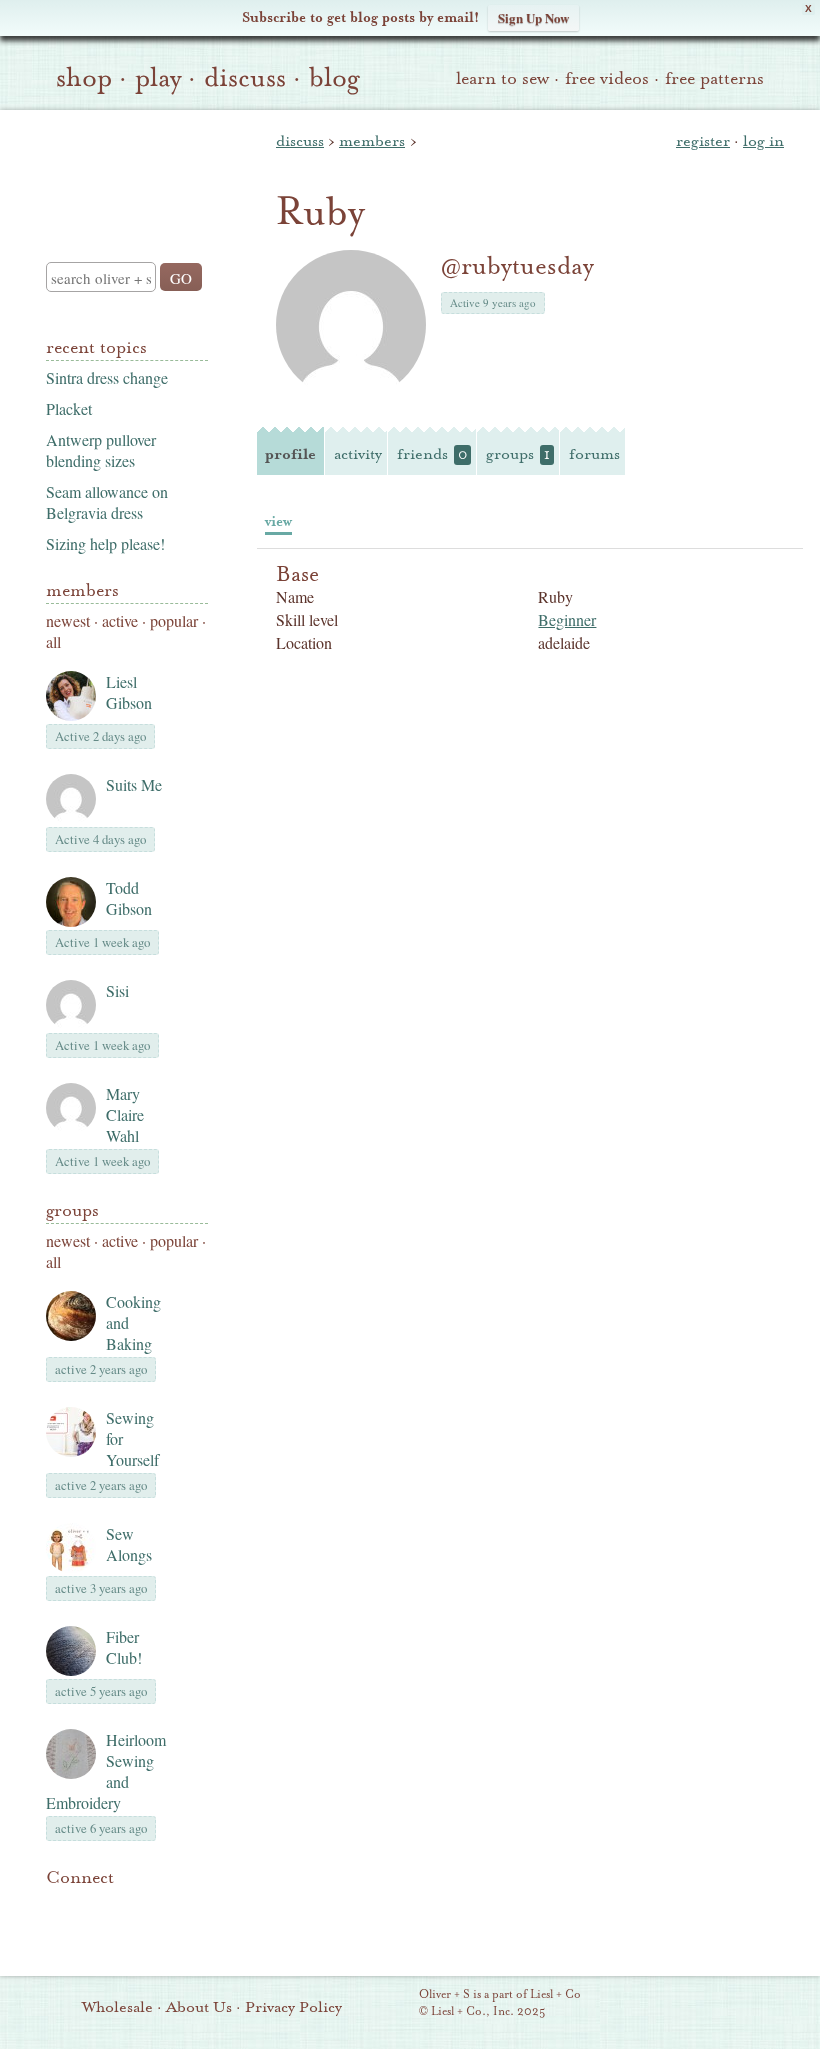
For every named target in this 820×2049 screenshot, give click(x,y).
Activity (358, 454)
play (158, 78)
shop (84, 78)
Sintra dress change (107, 377)
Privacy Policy (293, 2007)
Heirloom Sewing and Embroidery (106, 1771)
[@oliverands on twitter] (160, 1908)
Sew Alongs (129, 1544)
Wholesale (117, 2007)
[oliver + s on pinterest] (58, 1908)
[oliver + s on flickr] (92, 1908)
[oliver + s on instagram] (58, 1932)
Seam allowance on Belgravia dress (107, 502)
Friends (432, 454)
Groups (72, 1210)
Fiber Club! (124, 1647)
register (703, 141)
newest (68, 620)
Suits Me (134, 784)
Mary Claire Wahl (125, 1114)
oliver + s (122, 169)
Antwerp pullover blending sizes (101, 450)
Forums (594, 454)
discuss (245, 78)
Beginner (567, 619)
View (278, 521)
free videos (607, 78)
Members (82, 590)
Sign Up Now (533, 17)
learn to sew (502, 78)
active (120, 620)
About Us (199, 2007)
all (53, 641)
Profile (290, 454)
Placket (69, 408)
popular (174, 620)
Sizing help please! (105, 543)
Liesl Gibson (129, 692)
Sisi (117, 990)
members (372, 141)
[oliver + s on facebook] (126, 1908)
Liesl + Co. (391, 2004)
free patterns (714, 78)
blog (334, 78)
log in (763, 141)
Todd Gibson (129, 898)
